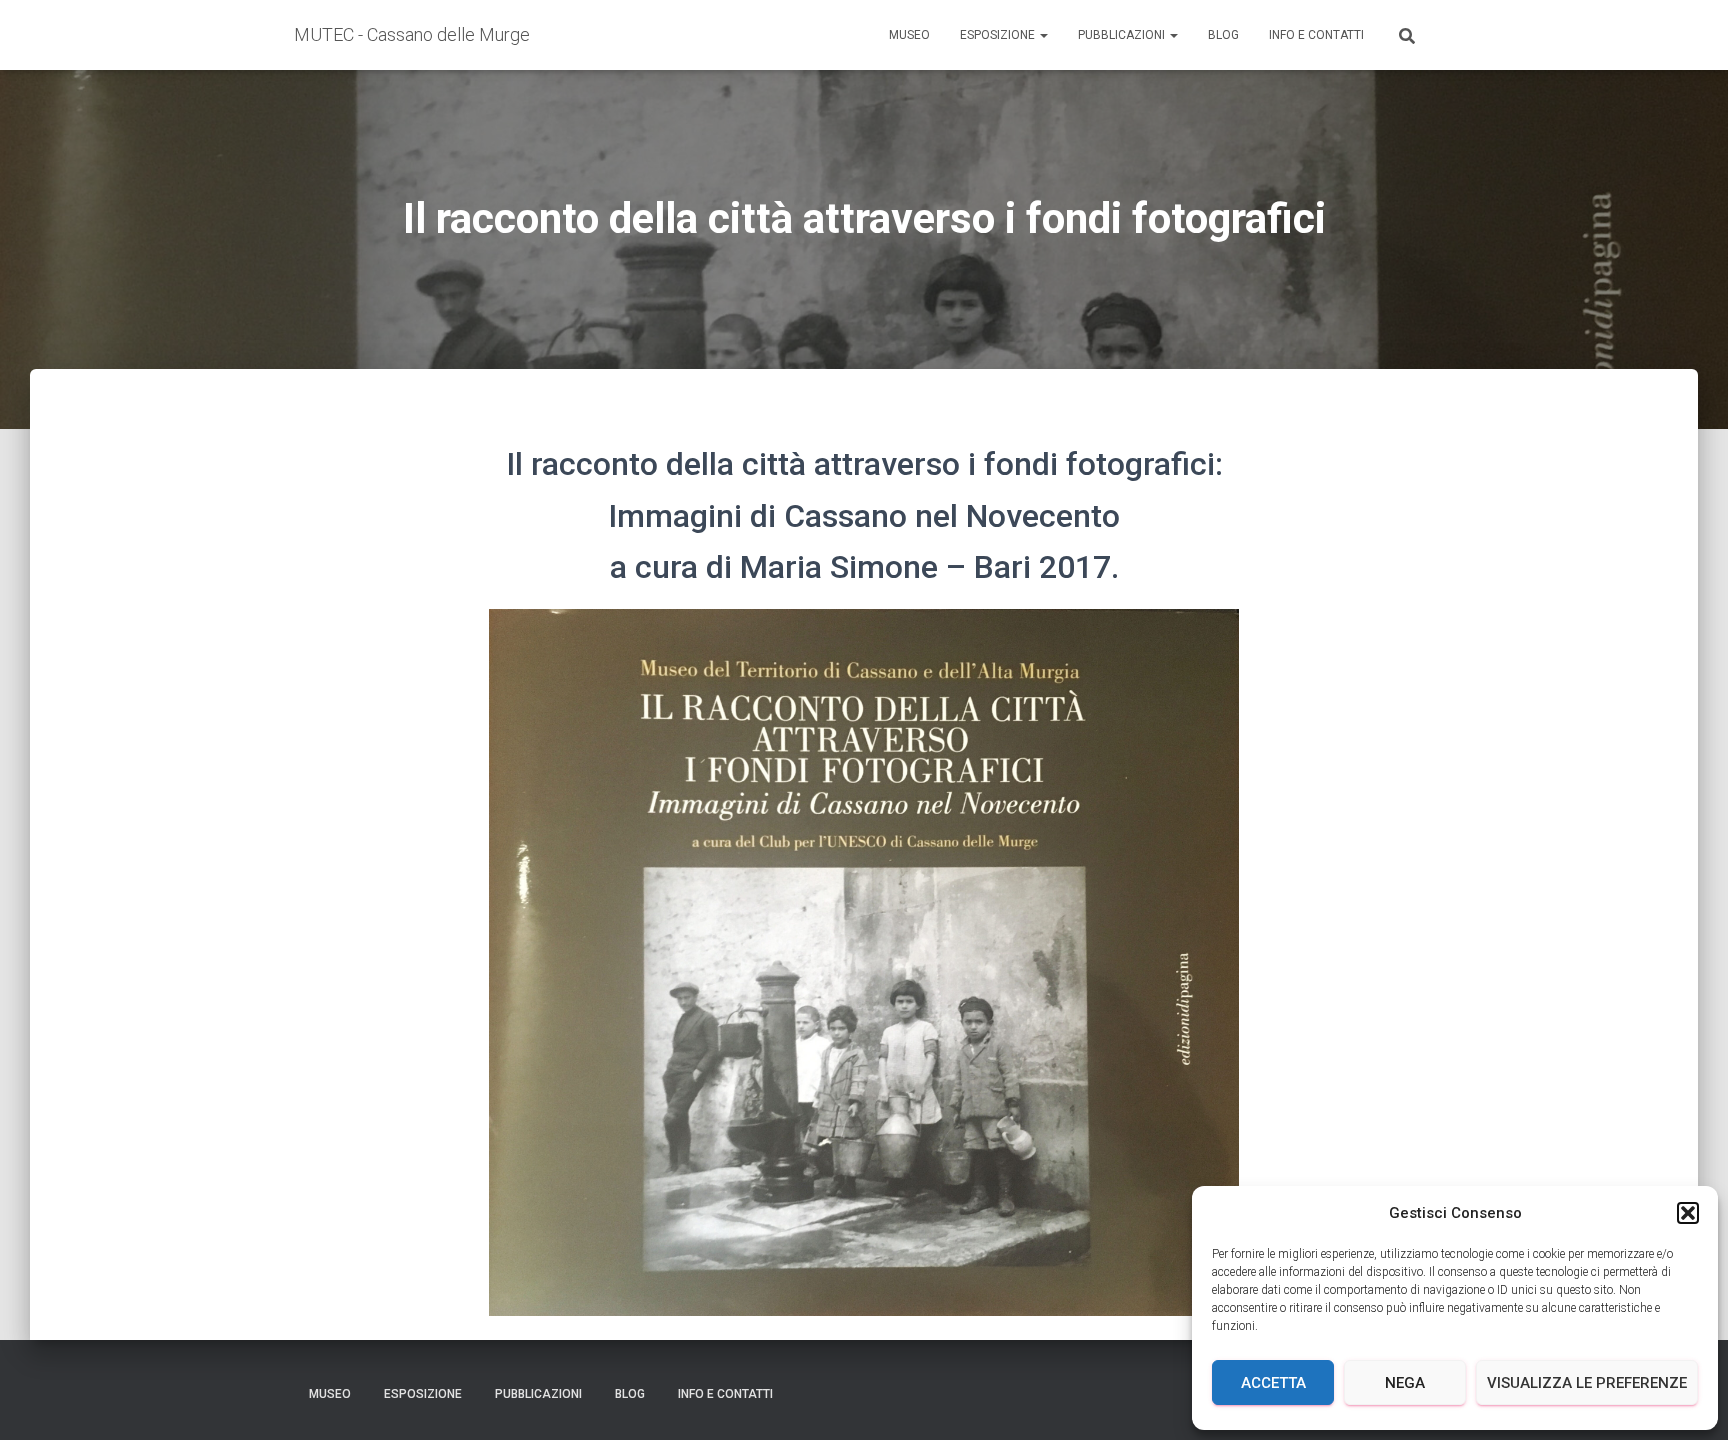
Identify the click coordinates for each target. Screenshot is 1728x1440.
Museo (909, 35)
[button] (1688, 1213)
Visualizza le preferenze (1587, 1383)
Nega (1405, 1383)
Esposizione (999, 35)
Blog (1223, 35)
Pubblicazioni (1123, 35)
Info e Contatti (1316, 35)
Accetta (1273, 1383)
